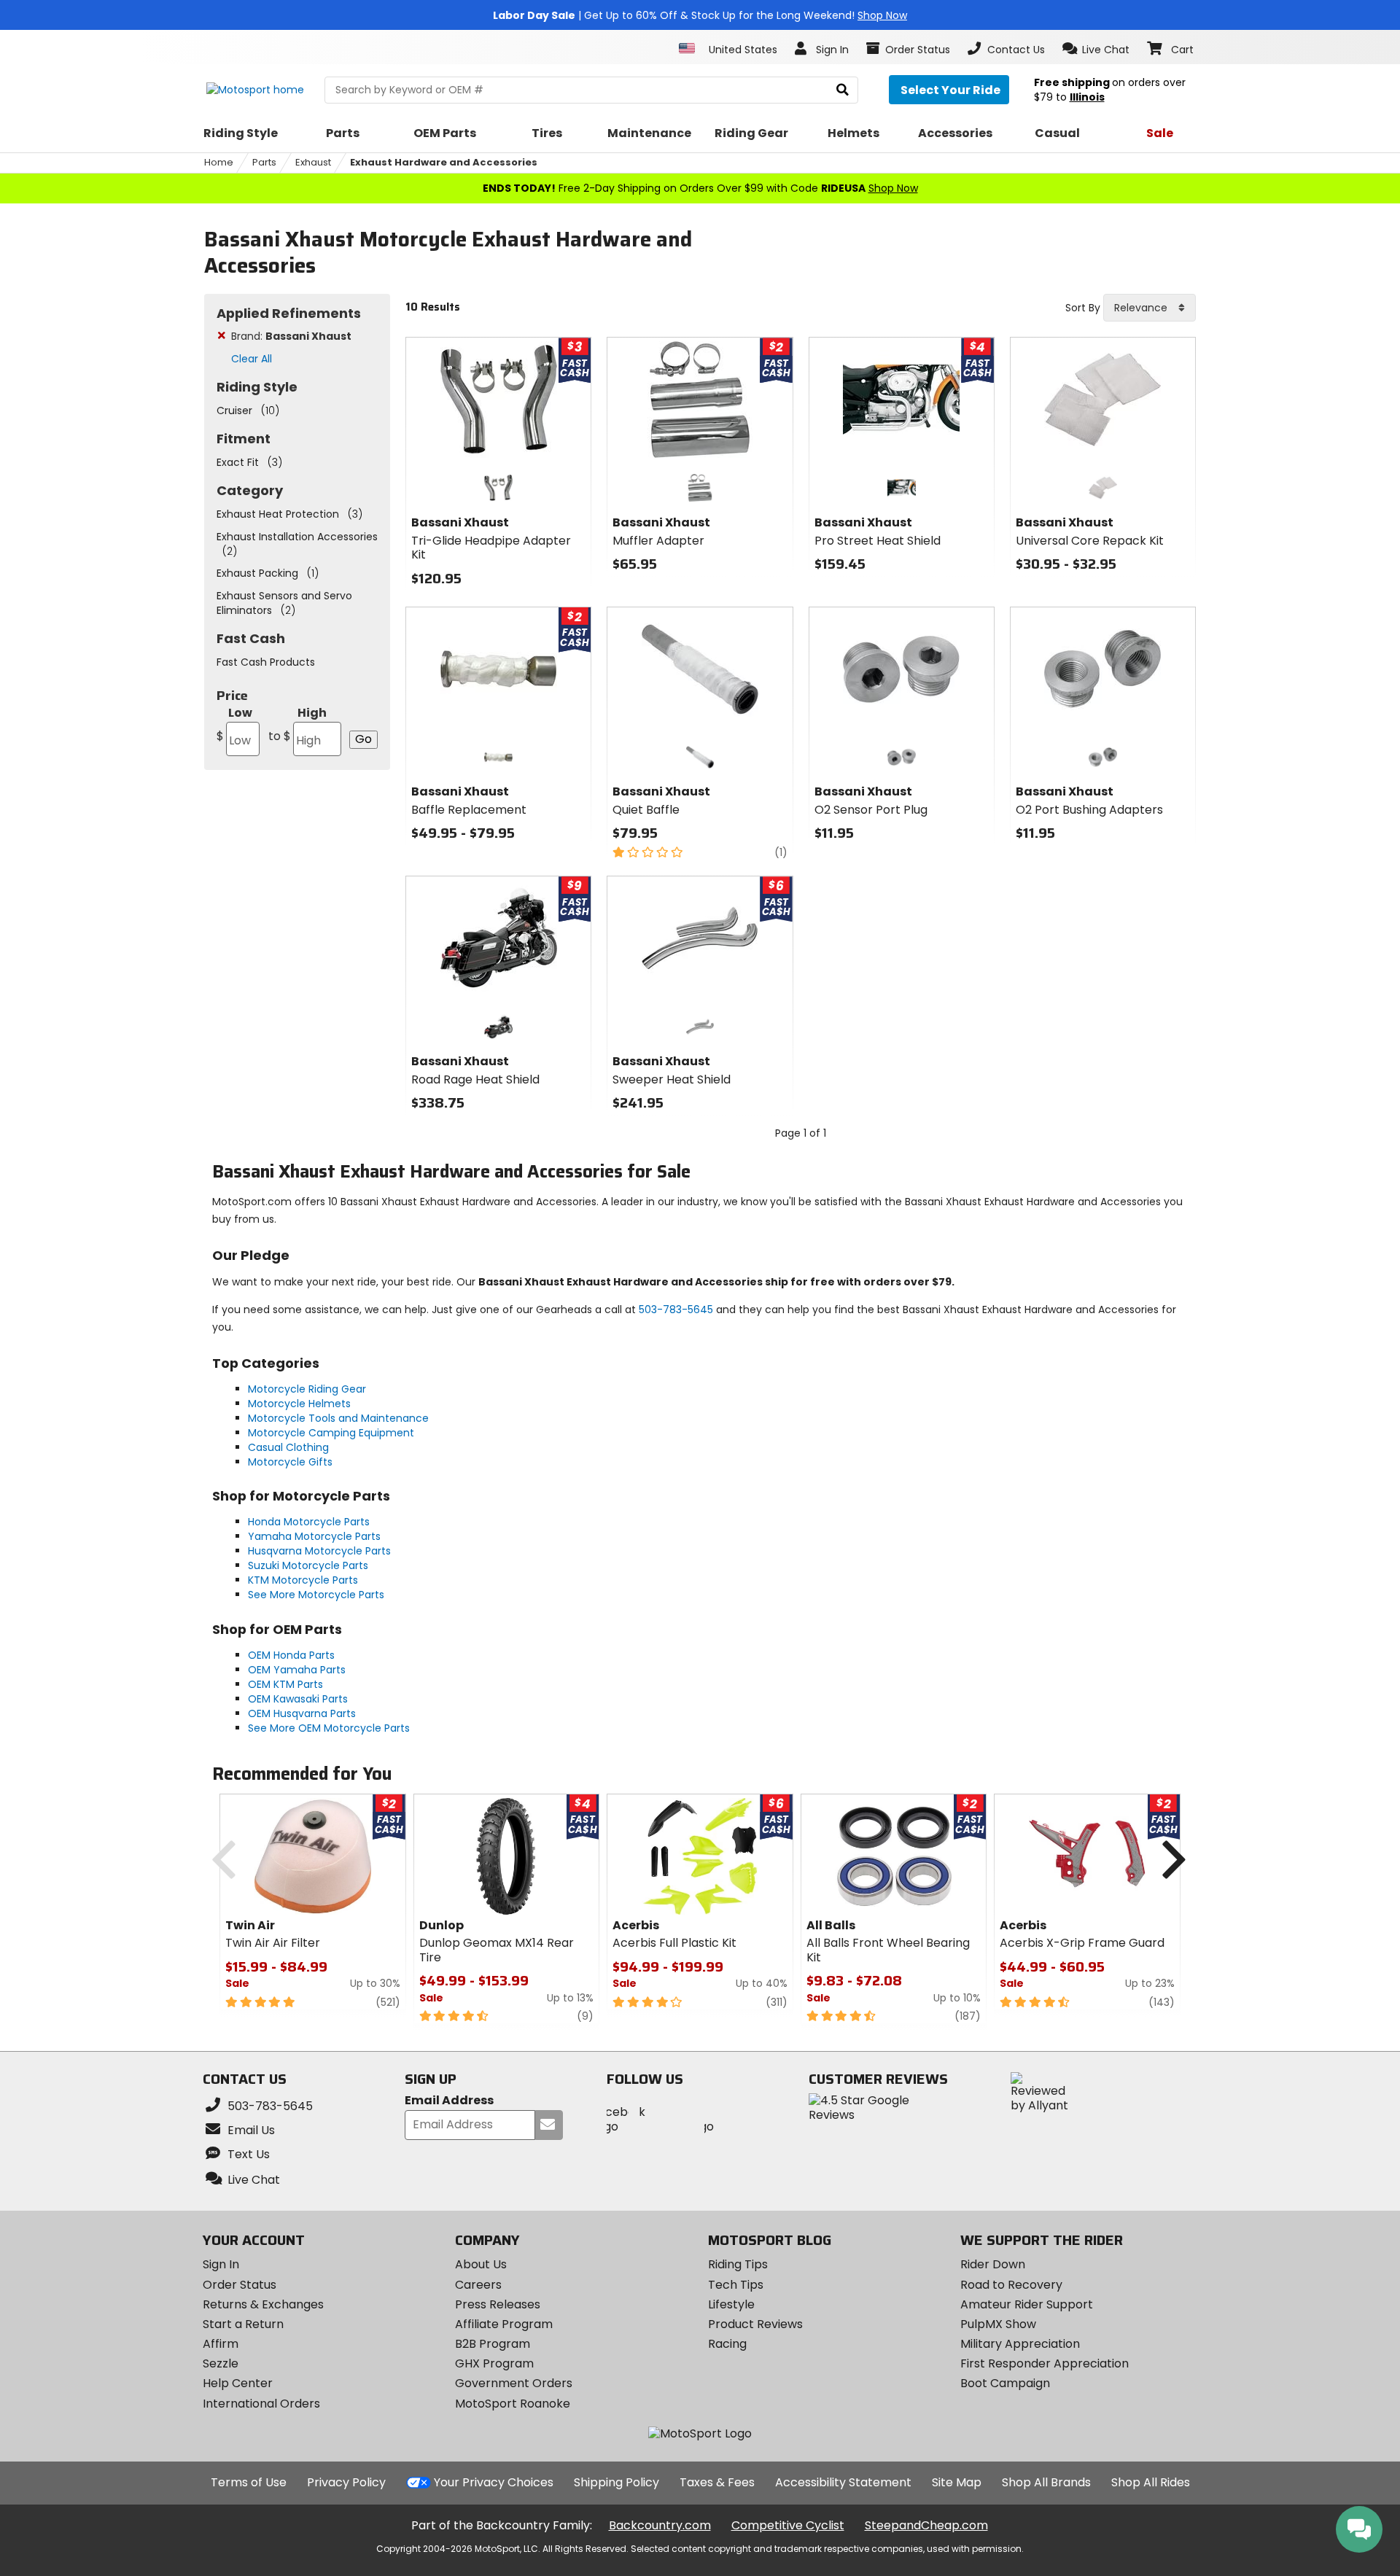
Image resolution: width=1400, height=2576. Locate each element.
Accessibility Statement (843, 2482)
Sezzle (221, 2363)
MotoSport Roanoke (513, 2404)
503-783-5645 (676, 1310)
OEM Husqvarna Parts (302, 1713)
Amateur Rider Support (1027, 2304)
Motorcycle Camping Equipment (331, 1433)
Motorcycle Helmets (299, 1404)
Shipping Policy (617, 2482)
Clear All (252, 359)
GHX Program (494, 2363)
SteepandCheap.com (926, 2525)
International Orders (261, 2404)
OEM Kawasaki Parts (298, 1699)
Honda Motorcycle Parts (309, 1522)
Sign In (221, 2264)
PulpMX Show (998, 2324)
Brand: (291, 336)
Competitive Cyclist (788, 2525)
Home (219, 162)
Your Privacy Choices (494, 2482)
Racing (727, 2344)
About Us (481, 2264)
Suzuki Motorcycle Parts (308, 1565)
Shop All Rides (1151, 2482)
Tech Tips (736, 2285)
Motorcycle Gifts (290, 1462)
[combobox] (1150, 308)
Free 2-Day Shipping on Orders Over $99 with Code (700, 188)
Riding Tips (738, 2264)
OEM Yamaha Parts (297, 1670)
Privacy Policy (346, 2482)
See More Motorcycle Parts (316, 1595)
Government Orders (514, 2383)
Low (234, 724)
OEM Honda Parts (291, 1655)
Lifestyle (731, 2304)
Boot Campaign (1005, 2383)
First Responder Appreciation (1045, 2363)
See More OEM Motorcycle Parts (329, 1728)
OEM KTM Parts (285, 1684)
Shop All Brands (1046, 2482)
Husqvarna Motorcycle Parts (319, 1551)
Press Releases (498, 2304)
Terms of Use (249, 2482)
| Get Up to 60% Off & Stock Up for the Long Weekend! (700, 15)
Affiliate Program (504, 2324)
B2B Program (493, 2344)
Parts (264, 162)
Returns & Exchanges (263, 2304)
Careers (478, 2285)
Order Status (240, 2285)
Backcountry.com (660, 2525)
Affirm (221, 2344)
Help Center (238, 2383)
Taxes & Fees (717, 2482)
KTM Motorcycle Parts (303, 1580)
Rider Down (993, 2264)
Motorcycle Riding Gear (307, 1389)
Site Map (957, 2482)
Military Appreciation (1020, 2344)
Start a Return (243, 2324)
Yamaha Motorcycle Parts (314, 1536)
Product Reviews (755, 2324)
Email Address (449, 2101)
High (297, 724)
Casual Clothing (288, 1447)
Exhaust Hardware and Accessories (444, 162)
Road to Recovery (1011, 2285)
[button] (1096, 49)
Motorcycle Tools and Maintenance (338, 1418)
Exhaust (313, 162)
